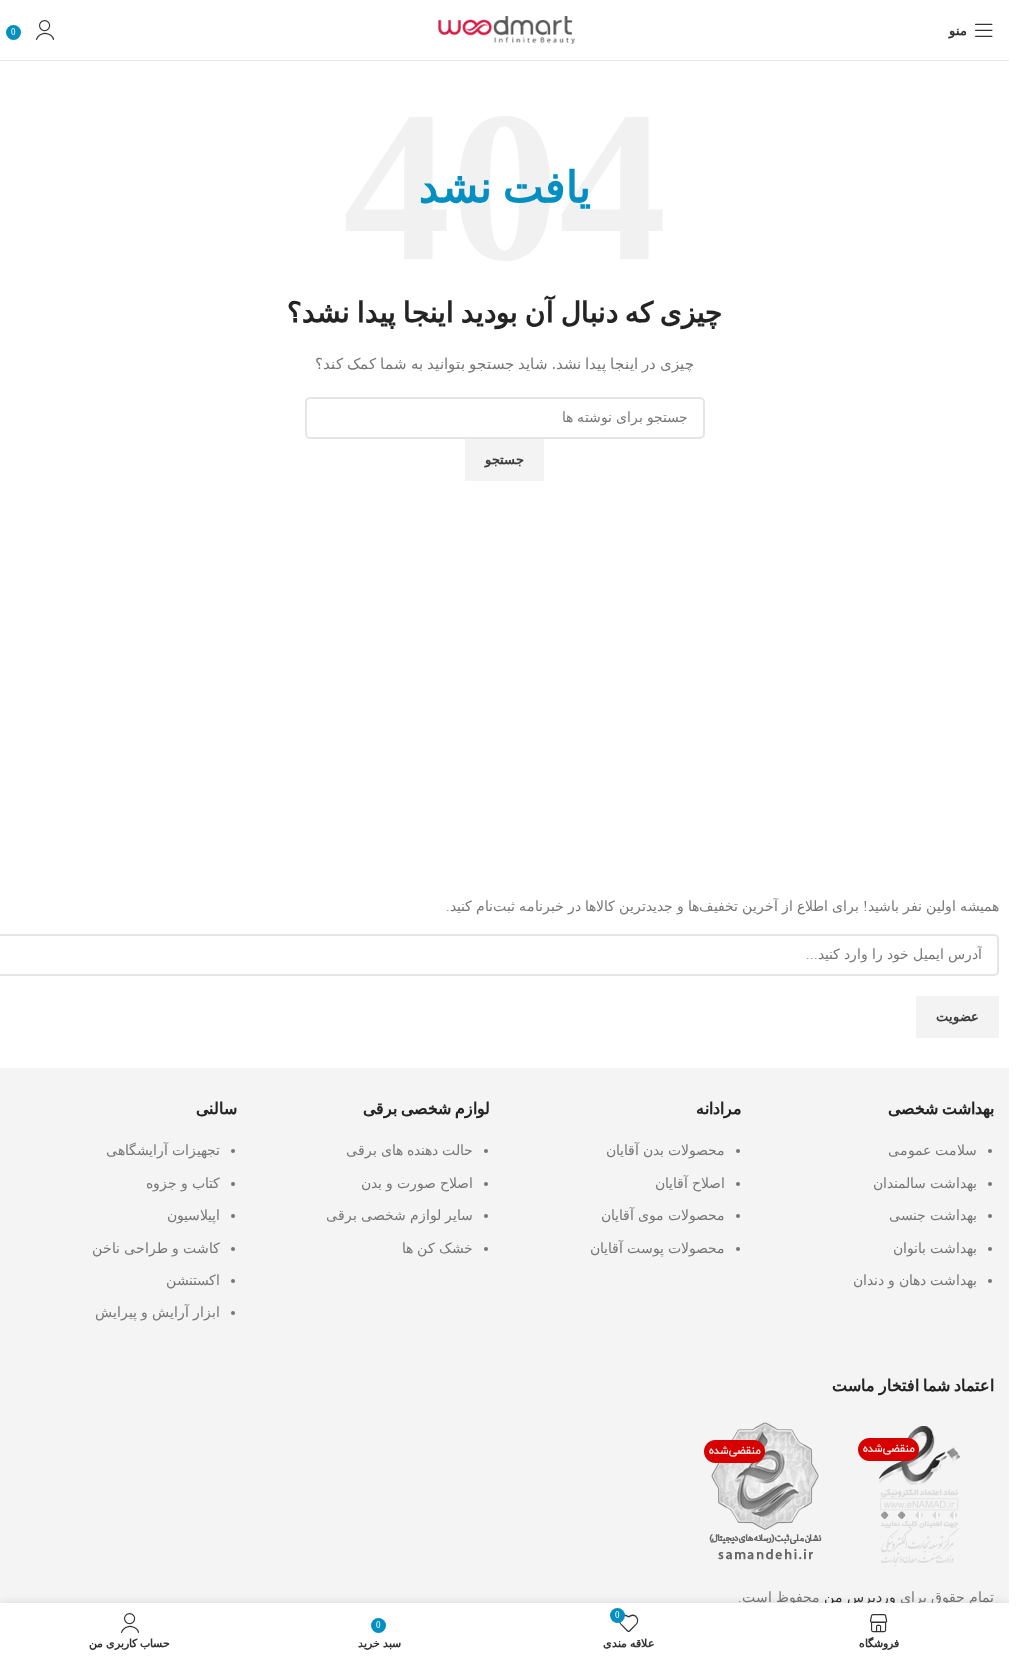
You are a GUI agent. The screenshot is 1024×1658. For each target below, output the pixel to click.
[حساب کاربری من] (45, 30)
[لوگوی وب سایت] (505, 28)
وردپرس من (860, 1597)
